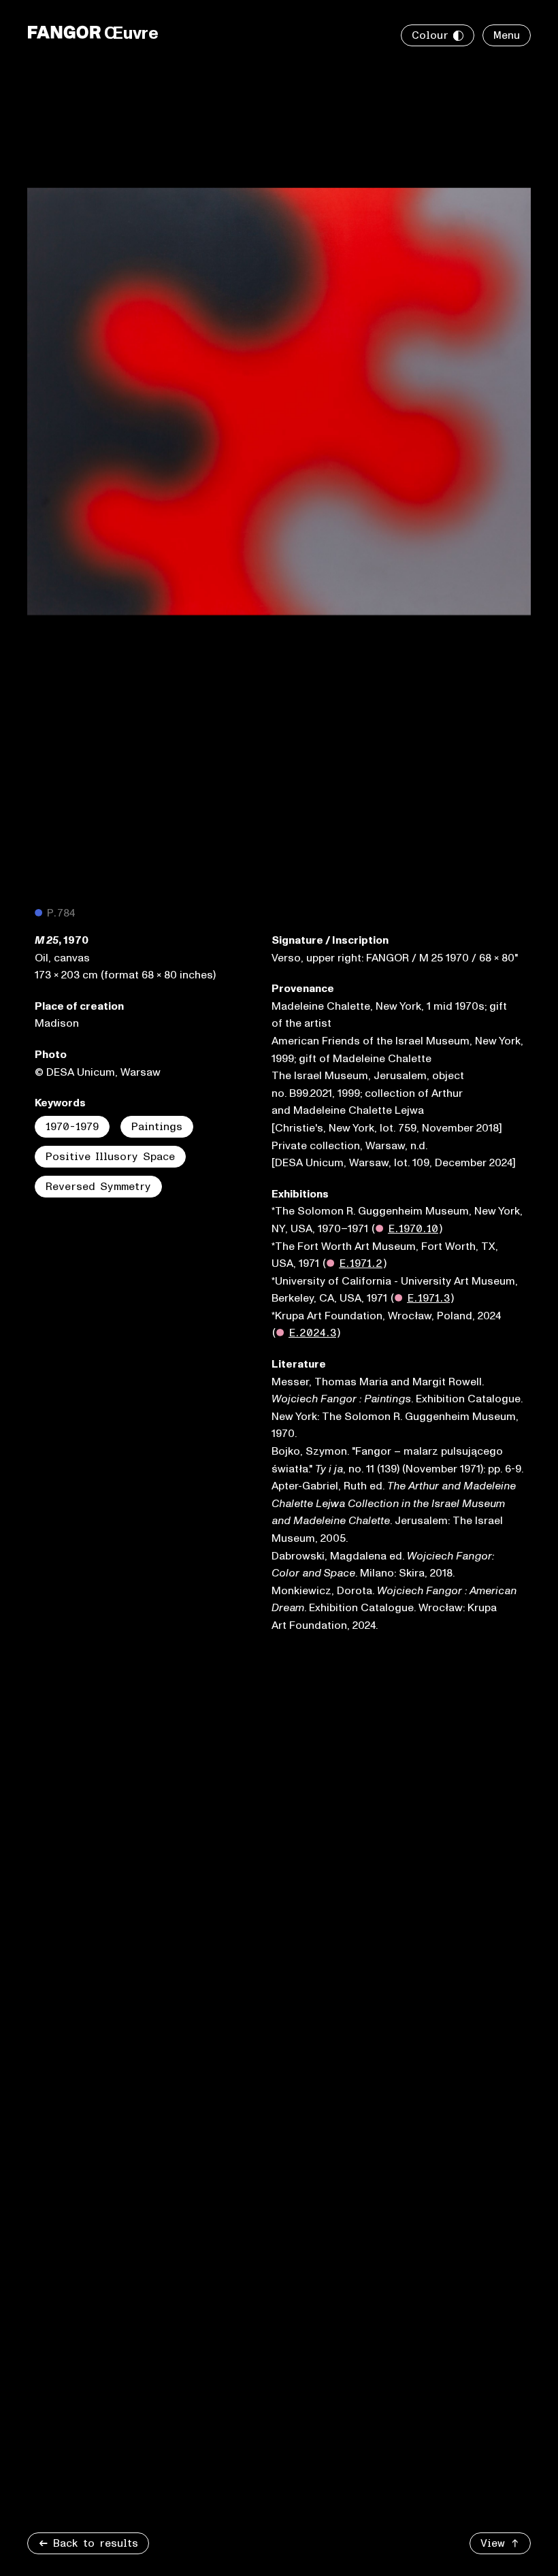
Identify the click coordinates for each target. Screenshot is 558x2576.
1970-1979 (72, 1127)
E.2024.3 (312, 1333)
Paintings (157, 1127)
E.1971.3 (428, 1298)
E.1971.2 (361, 1264)
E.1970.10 (413, 1229)
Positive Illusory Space (110, 1157)
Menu (507, 35)
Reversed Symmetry (98, 1187)
